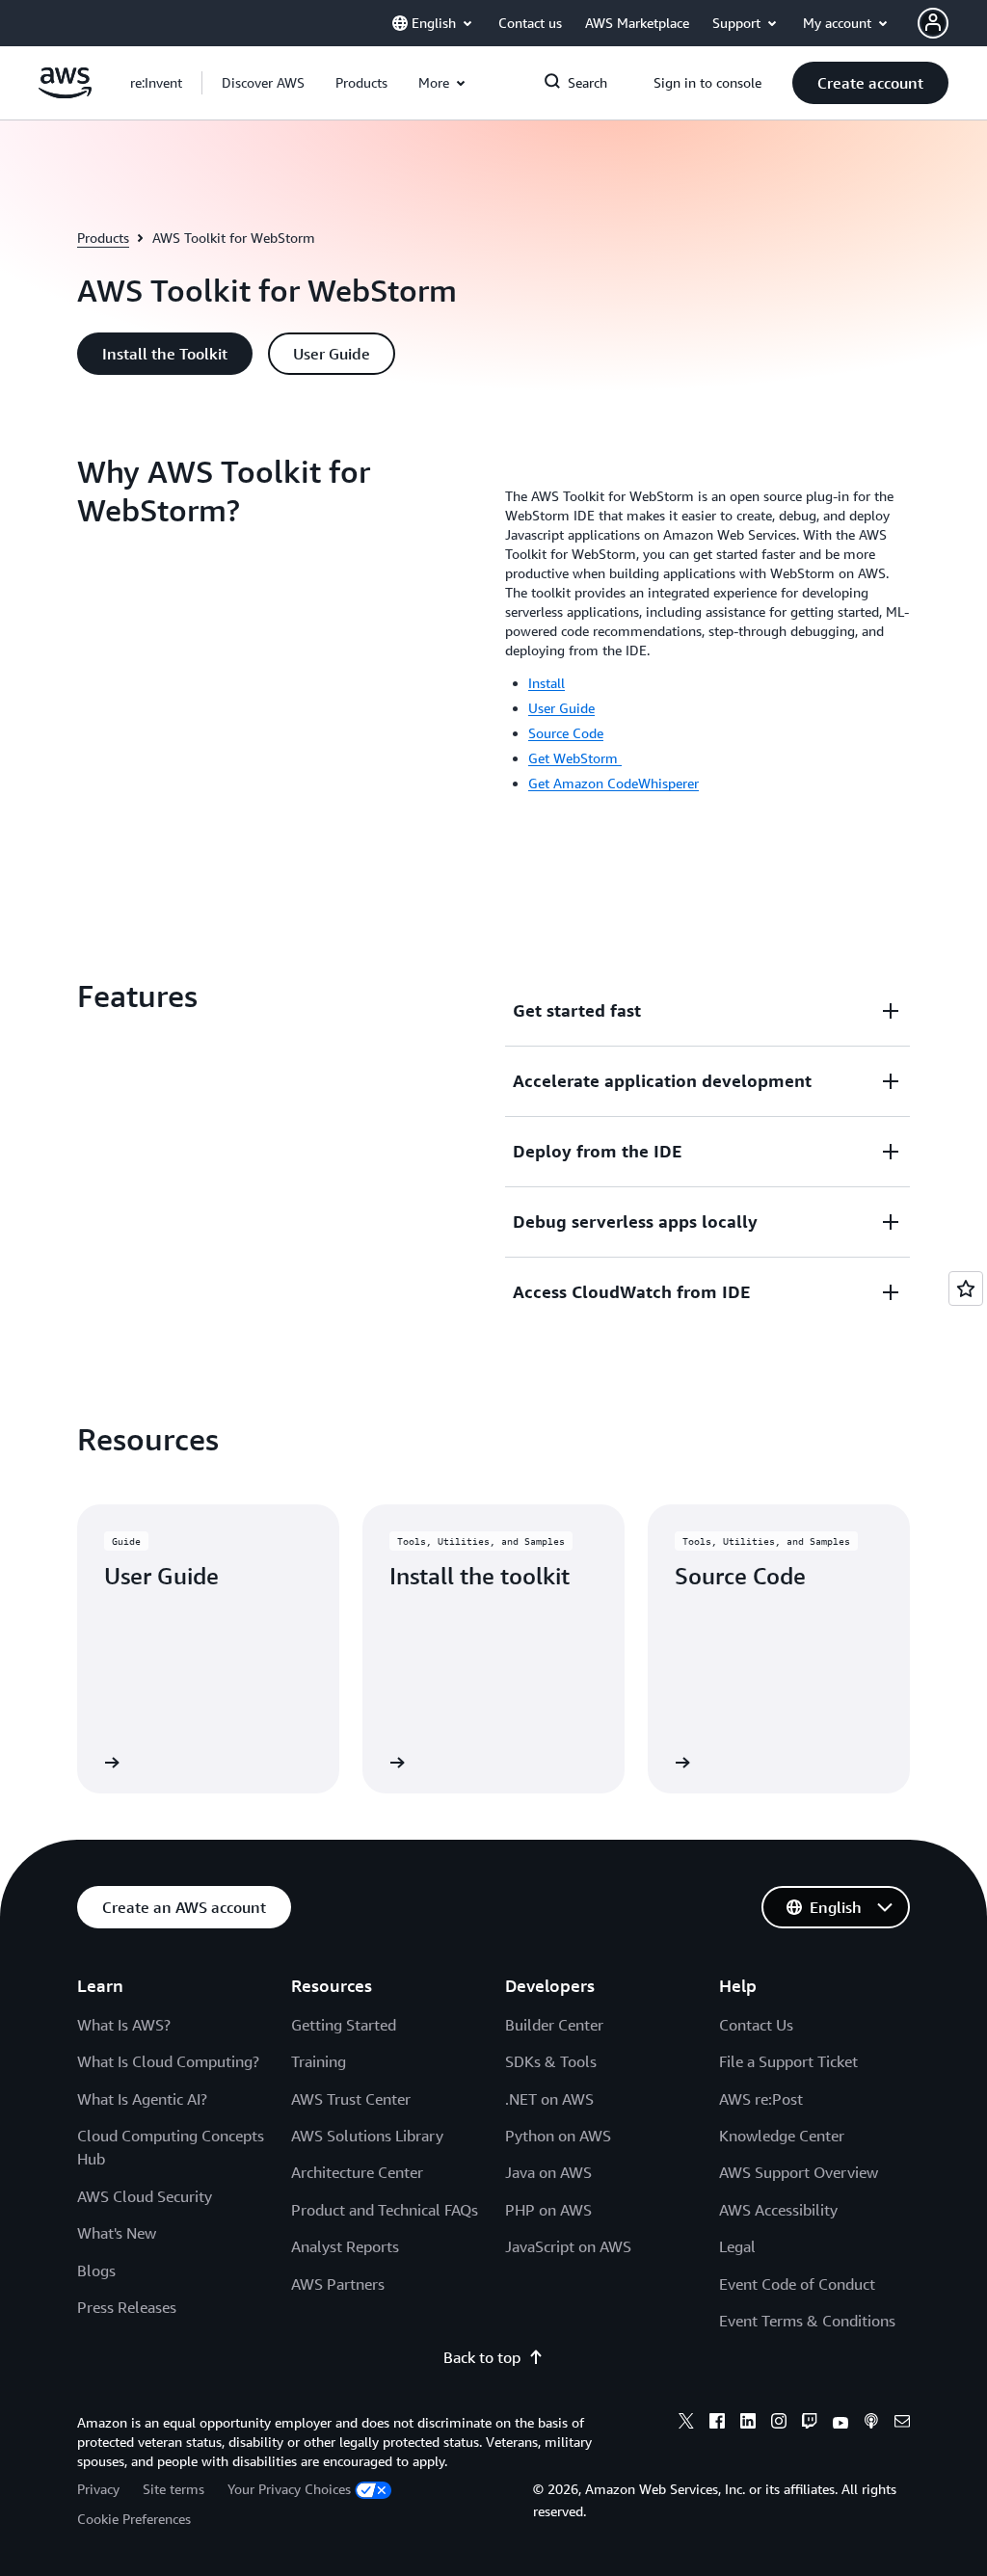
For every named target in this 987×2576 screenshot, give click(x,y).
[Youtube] (840, 2424)
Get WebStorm (575, 758)
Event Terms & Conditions (807, 2321)
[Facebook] (717, 2424)
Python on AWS (558, 2136)
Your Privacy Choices (289, 2489)
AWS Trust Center (351, 2099)
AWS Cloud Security (145, 2196)
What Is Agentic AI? (142, 2099)
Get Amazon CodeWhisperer (614, 783)
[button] (263, 83)
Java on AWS (548, 2172)
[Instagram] (779, 2424)
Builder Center (554, 2025)
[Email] (902, 2424)
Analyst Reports (345, 2246)
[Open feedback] (966, 1288)
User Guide (561, 708)
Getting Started (344, 2025)
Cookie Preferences (134, 2519)
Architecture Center (357, 2172)
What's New (117, 2233)
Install (547, 683)
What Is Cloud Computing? (168, 2061)
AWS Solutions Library (367, 2136)
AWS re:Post (761, 2099)
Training (319, 2061)
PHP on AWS (548, 2210)
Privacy (98, 2489)
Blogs (96, 2271)
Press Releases (127, 2307)
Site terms (173, 2489)
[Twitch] (810, 2424)
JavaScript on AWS (568, 2246)
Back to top (482, 2357)
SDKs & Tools (551, 2061)
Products (103, 238)
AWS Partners (338, 2284)
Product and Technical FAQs (385, 2210)
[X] (686, 2424)
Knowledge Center (782, 2136)
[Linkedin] (748, 2424)
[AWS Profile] (933, 23)
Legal (737, 2246)
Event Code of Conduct (797, 2284)
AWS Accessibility (778, 2210)
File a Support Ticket (788, 2061)
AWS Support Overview (799, 2172)
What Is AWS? (124, 2025)
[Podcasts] (871, 2424)
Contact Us (756, 2025)
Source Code (566, 733)
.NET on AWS (549, 2099)
